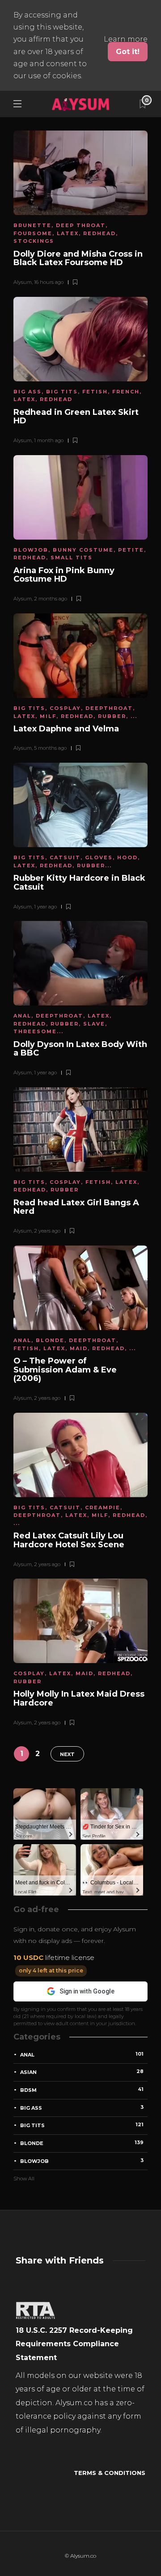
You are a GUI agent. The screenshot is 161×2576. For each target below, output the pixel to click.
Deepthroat (109, 708)
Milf (48, 716)
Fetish (95, 392)
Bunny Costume (83, 550)
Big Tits (62, 392)
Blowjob (31, 550)
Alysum (23, 282)
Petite (131, 550)
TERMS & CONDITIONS (110, 2473)
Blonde (50, 1340)
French (126, 392)
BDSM (82, 2090)
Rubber (112, 716)
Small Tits (72, 557)
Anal (22, 1016)
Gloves (99, 857)
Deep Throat (81, 225)
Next (67, 1754)
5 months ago (50, 748)
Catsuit (65, 857)
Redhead (100, 233)
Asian (82, 2072)
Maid (79, 1348)
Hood (127, 857)
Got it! (128, 52)
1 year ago (45, 907)
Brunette (32, 225)
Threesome (35, 1031)
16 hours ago (49, 282)
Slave (94, 1024)
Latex (68, 233)
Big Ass (28, 392)
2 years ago (47, 1231)
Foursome (33, 233)
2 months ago (51, 599)
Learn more (126, 39)
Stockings (34, 241)
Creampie (103, 1508)
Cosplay (65, 708)
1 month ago (49, 440)
